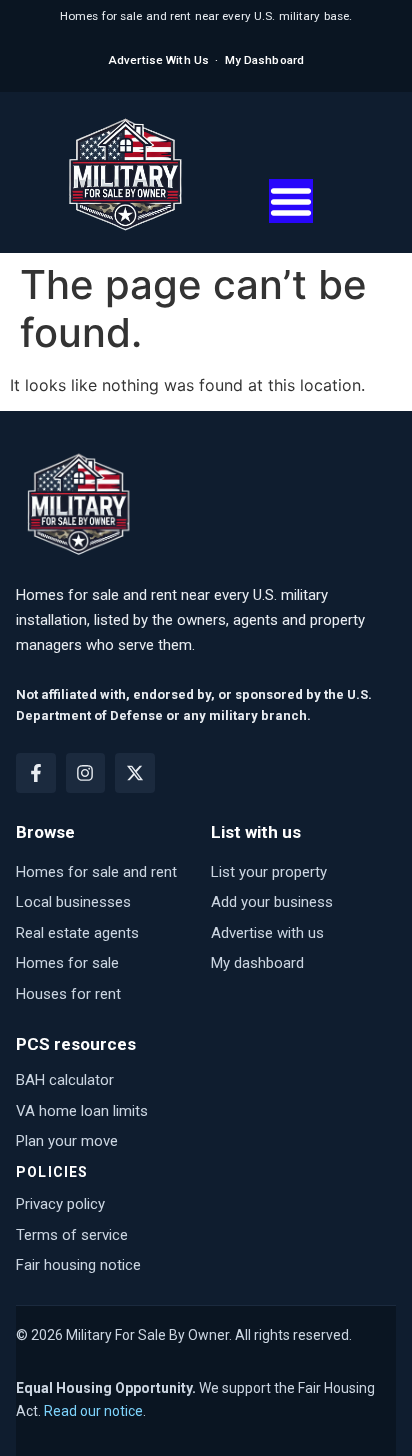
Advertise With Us (158, 60)
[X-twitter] (135, 773)
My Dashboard (264, 60)
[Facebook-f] (36, 773)
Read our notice (93, 1411)
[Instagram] (86, 773)
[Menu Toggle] (291, 201)
